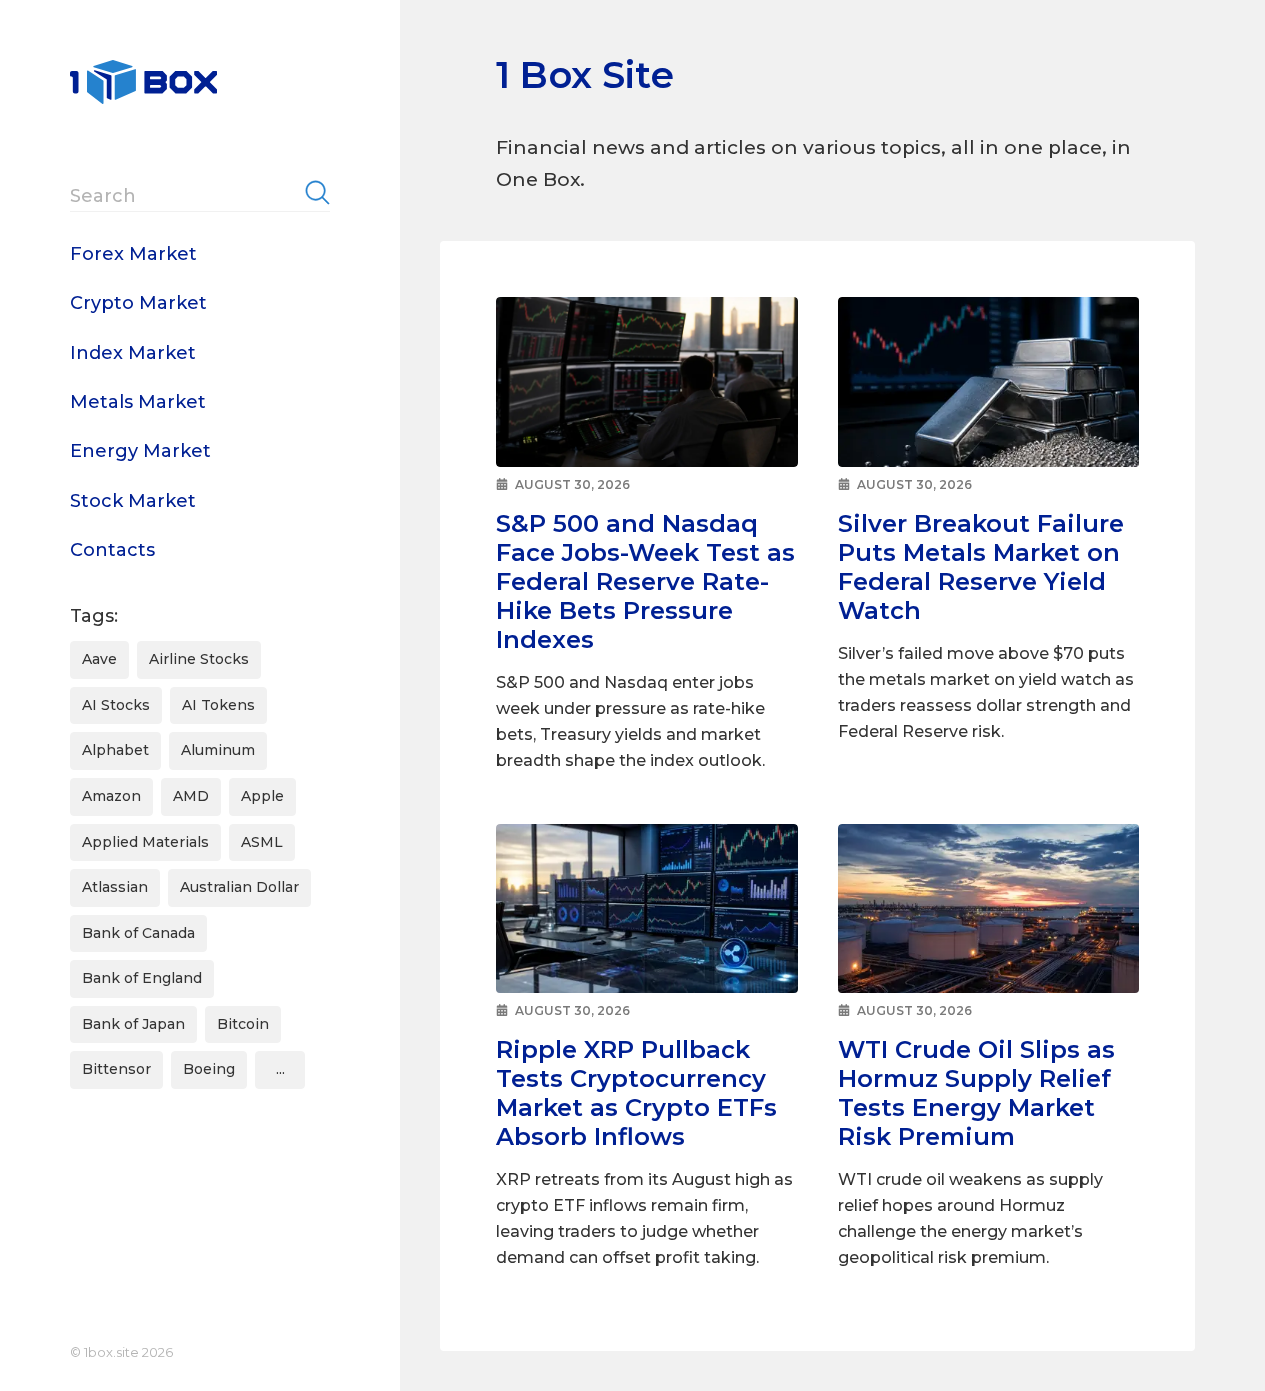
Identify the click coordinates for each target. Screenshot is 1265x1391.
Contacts (112, 550)
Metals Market (138, 402)
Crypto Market (138, 303)
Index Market (133, 353)
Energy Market (140, 451)
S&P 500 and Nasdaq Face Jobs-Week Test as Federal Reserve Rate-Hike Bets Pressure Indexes (645, 581)
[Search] (317, 192)
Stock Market (133, 501)
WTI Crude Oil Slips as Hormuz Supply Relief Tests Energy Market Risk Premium (976, 1093)
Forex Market (133, 254)
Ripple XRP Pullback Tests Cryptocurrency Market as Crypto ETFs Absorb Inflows (636, 1093)
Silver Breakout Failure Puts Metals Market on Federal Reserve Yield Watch (981, 567)
